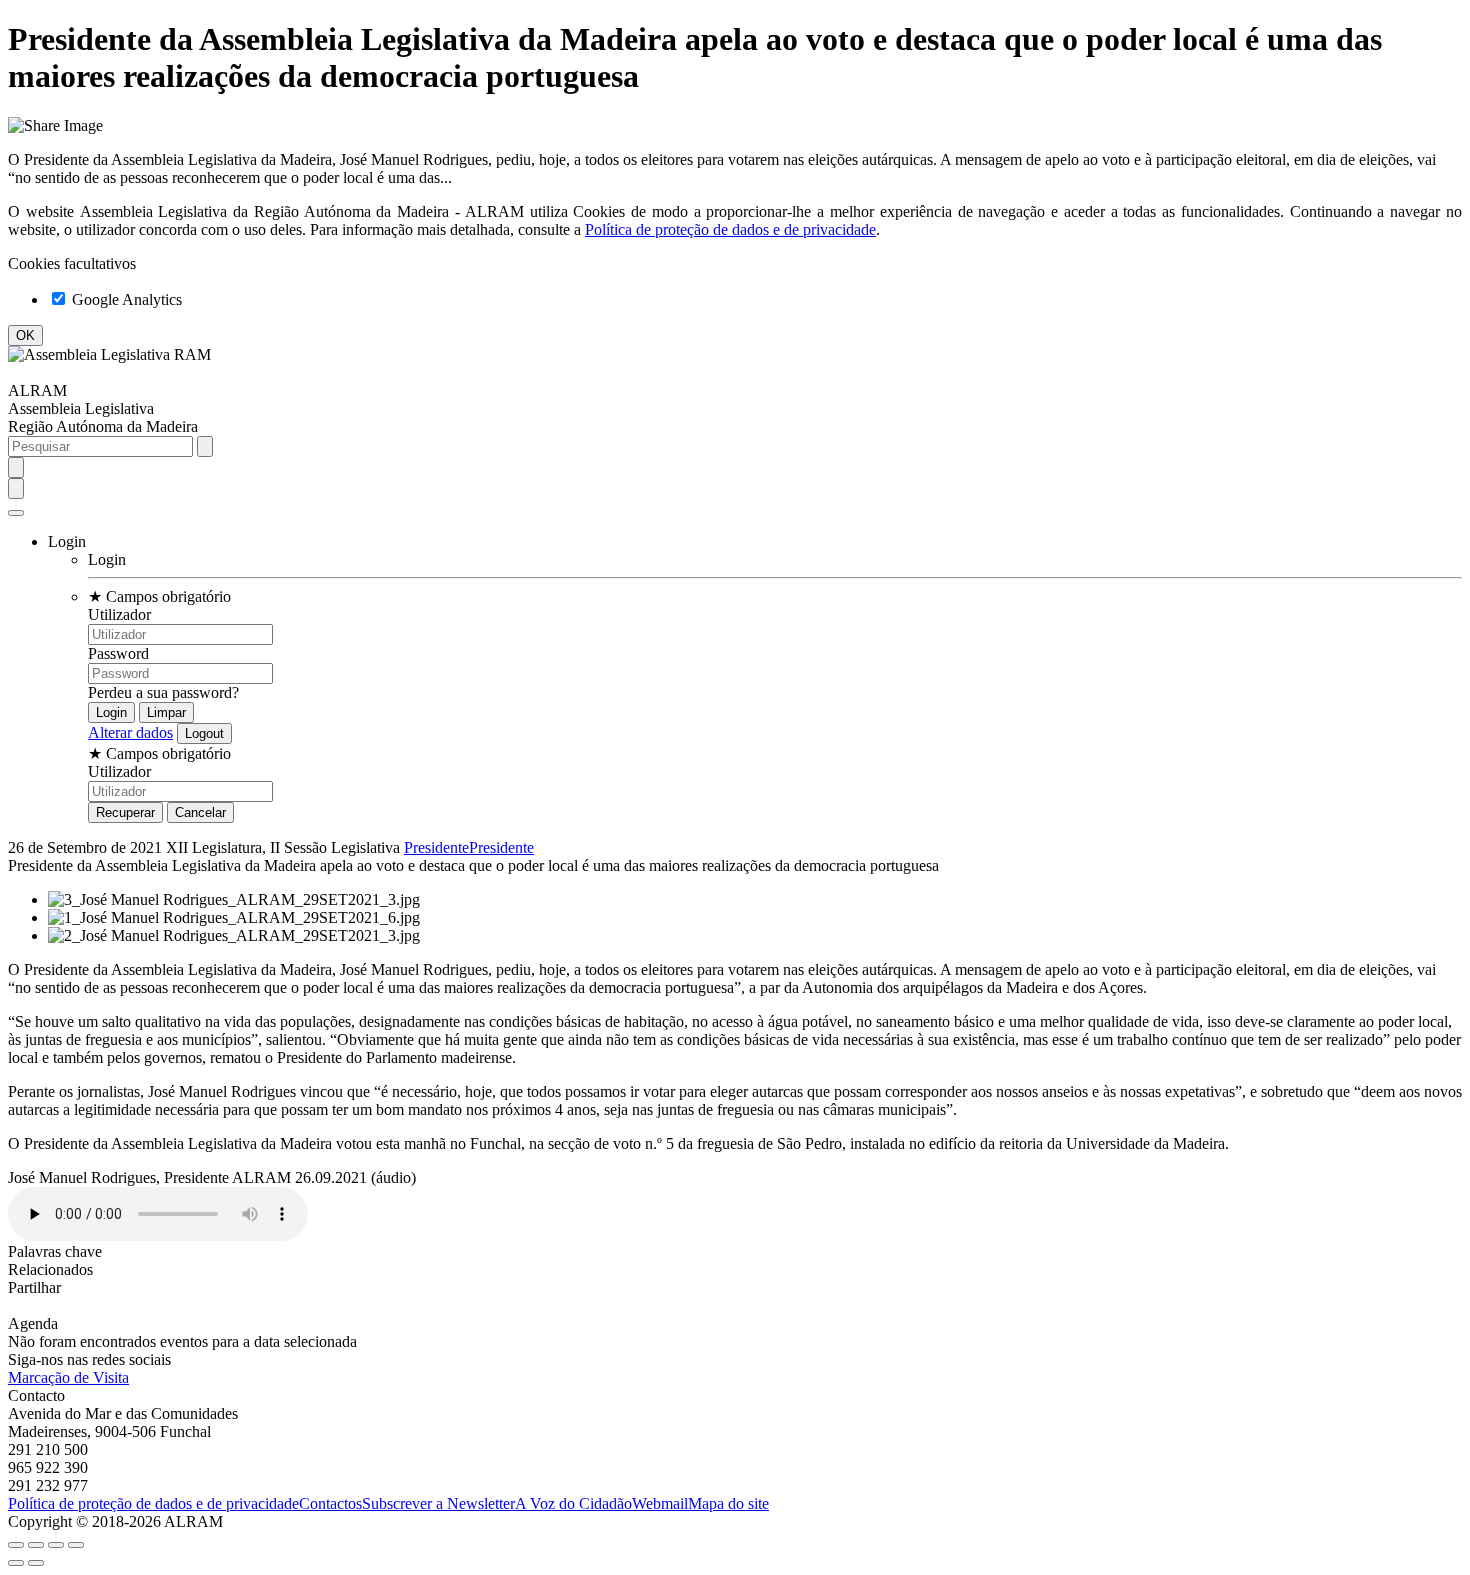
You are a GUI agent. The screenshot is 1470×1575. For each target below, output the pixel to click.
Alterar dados (130, 732)
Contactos (330, 1503)
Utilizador (119, 614)
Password (118, 653)
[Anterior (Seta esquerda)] (16, 1563)
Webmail (660, 1503)
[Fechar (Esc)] (16, 1545)
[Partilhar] (36, 1545)
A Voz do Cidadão (573, 1503)
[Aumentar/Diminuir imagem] (76, 1545)
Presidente (436, 847)
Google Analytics (125, 299)
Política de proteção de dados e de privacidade (730, 229)
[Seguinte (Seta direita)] (36, 1563)
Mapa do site (728, 1503)
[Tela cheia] (56, 1545)
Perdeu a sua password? (163, 692)
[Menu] (16, 513)
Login (107, 559)
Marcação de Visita (68, 1377)
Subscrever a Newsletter (438, 1503)
